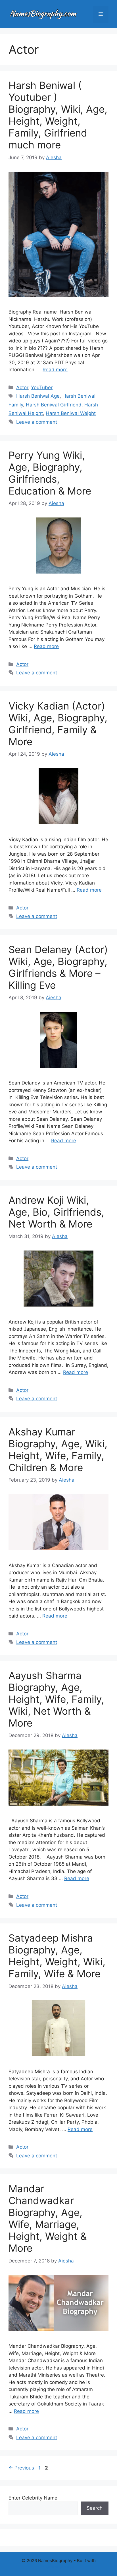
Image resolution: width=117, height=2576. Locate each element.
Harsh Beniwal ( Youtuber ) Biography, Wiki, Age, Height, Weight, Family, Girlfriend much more (58, 115)
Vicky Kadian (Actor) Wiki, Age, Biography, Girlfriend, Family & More (58, 724)
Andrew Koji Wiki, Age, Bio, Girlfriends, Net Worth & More (56, 1212)
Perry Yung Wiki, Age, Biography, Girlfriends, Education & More (50, 473)
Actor (22, 387)
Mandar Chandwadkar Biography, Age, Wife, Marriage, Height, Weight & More (48, 2218)
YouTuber (42, 387)
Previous (21, 2468)
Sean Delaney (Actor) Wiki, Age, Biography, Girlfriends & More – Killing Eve (58, 967)
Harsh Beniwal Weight (71, 413)
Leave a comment (37, 422)
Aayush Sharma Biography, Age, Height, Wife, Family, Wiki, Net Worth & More (56, 1699)
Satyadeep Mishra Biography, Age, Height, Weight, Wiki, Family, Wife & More (57, 1956)
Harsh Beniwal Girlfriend (54, 405)
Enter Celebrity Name (33, 2498)
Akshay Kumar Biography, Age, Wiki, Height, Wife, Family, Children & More (58, 1450)
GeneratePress (59, 2567)
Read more (55, 370)
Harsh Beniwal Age (38, 396)
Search (95, 2508)
